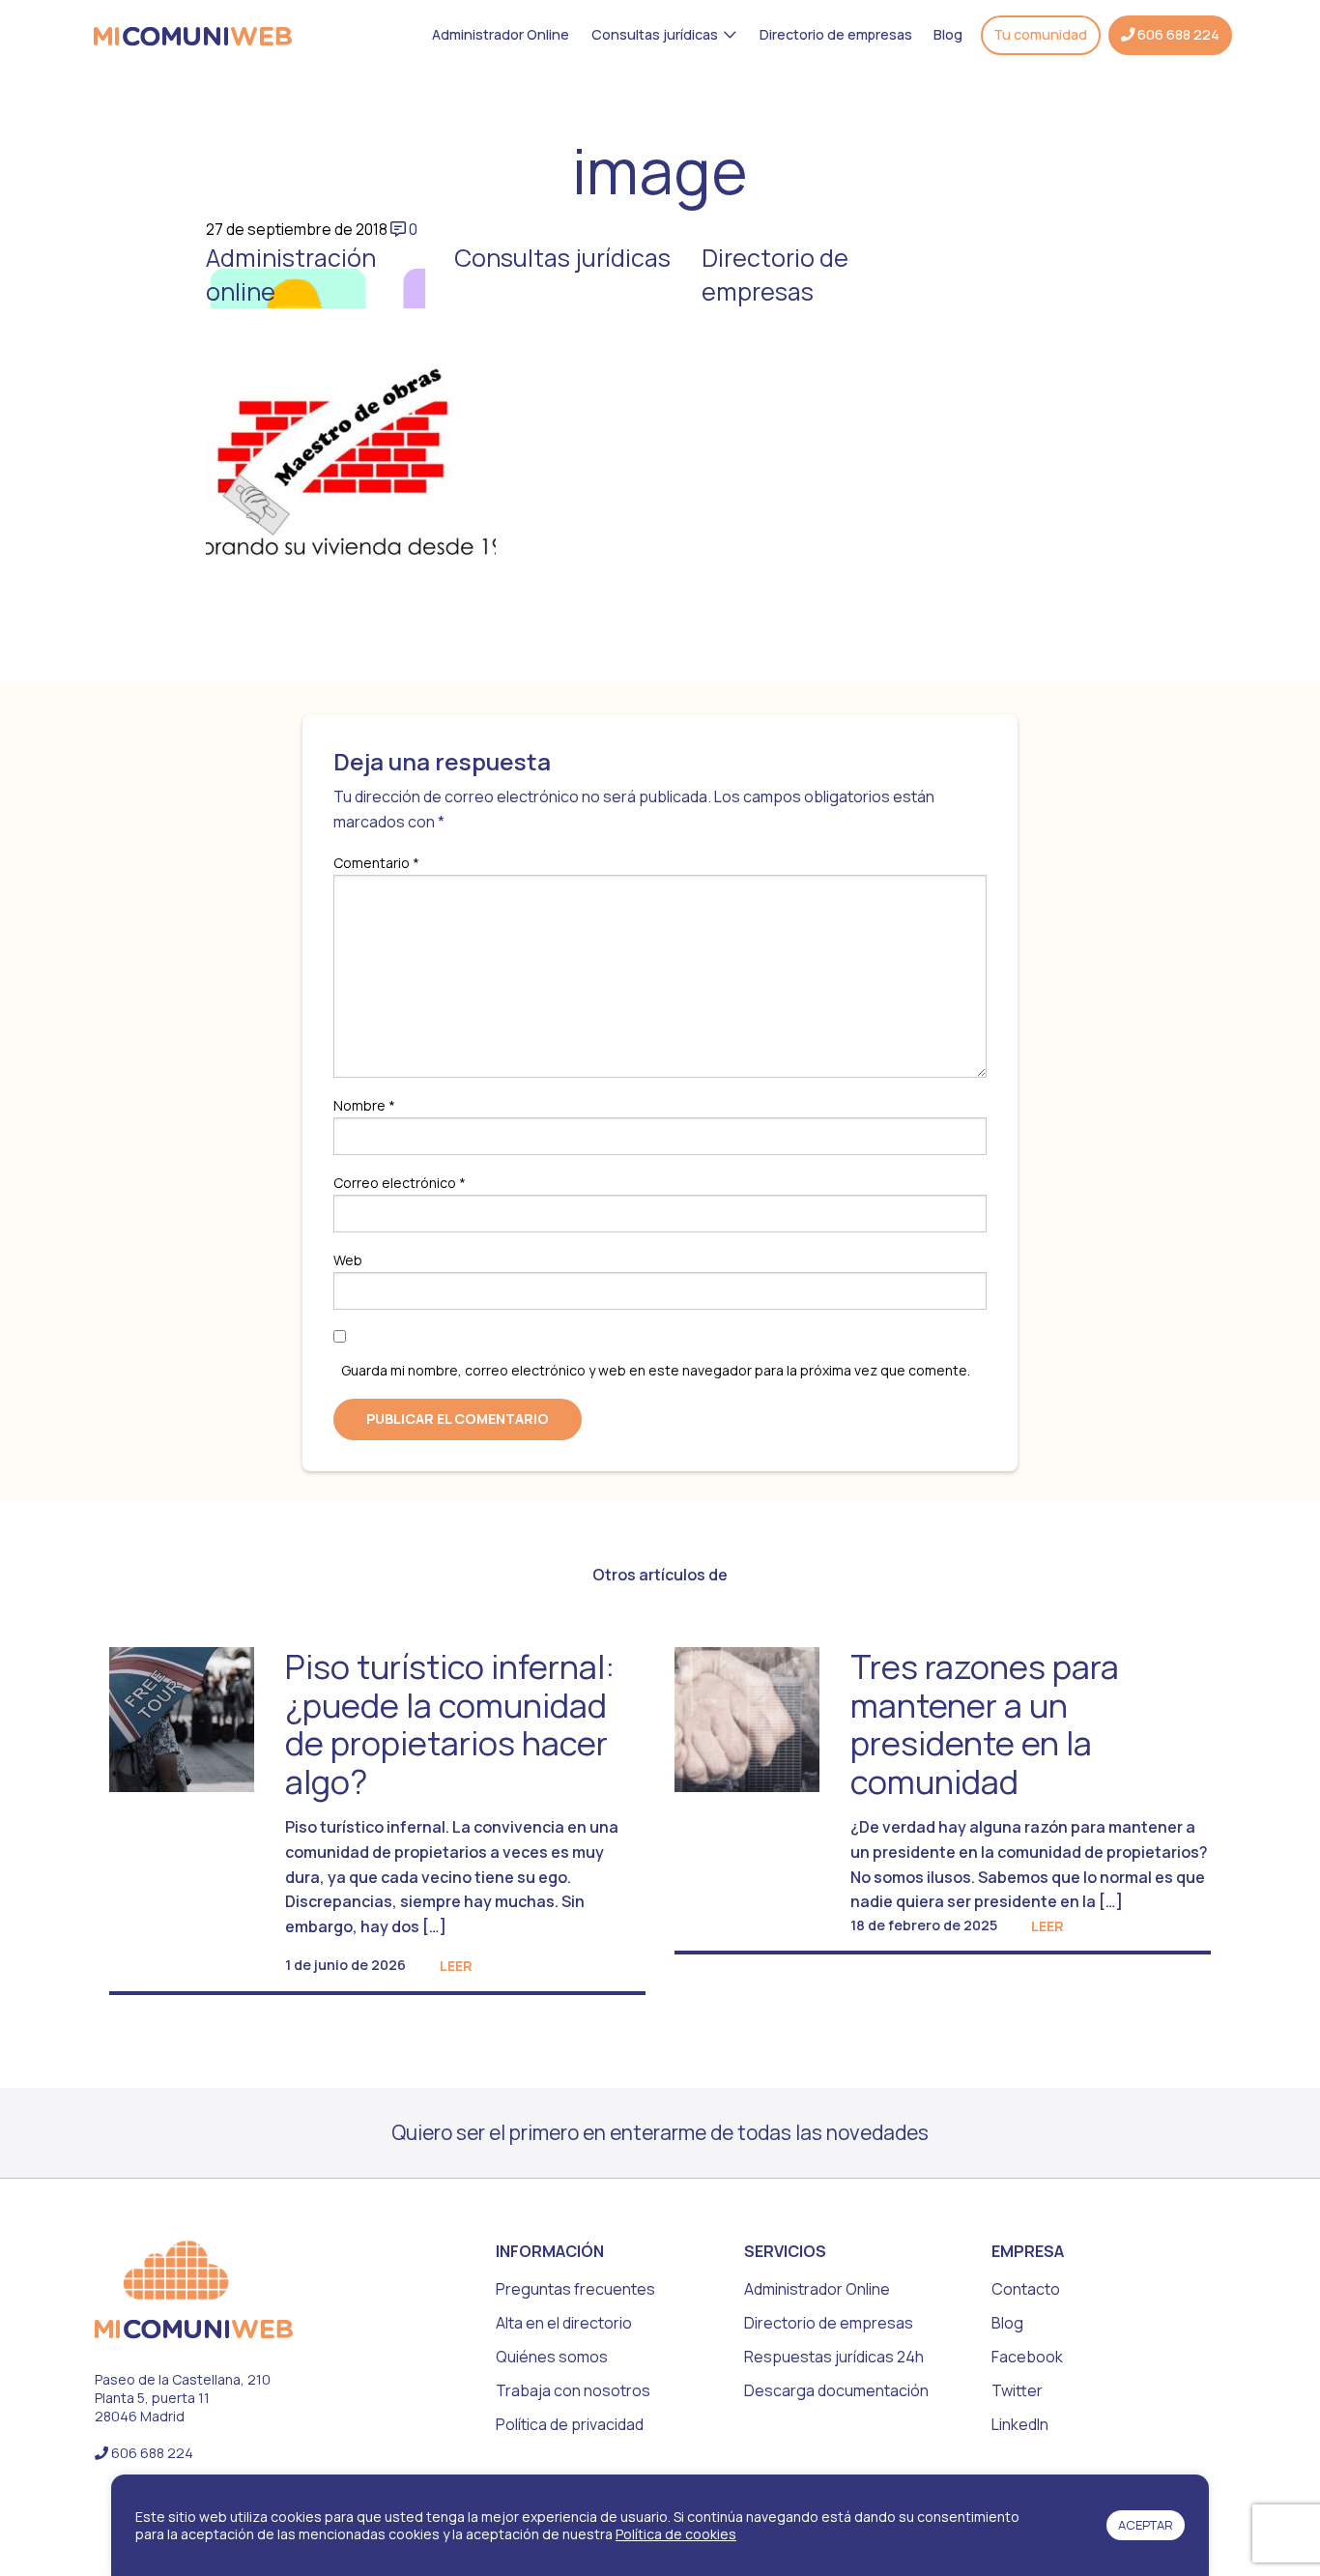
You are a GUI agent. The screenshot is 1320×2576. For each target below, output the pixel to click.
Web (348, 1260)
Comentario (376, 863)
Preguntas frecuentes (575, 2289)
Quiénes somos (552, 2357)
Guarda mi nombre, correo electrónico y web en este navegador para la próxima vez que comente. (656, 1370)
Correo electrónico (400, 1183)
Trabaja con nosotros (573, 2390)
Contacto (1026, 2289)
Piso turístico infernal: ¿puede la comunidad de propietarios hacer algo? (450, 1723)
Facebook (1027, 2357)
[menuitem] (501, 35)
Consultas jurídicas (655, 34)
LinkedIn (1020, 2424)
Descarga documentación (836, 2390)
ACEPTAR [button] (1146, 2525)
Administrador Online (501, 34)
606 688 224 (1177, 35)
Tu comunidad (1040, 35)
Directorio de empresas (836, 34)
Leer (456, 1966)
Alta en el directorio (564, 2323)
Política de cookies (676, 2534)
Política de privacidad (570, 2424)
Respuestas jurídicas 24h (834, 2357)
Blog (948, 34)
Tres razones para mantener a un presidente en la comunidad (985, 1723)
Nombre (364, 1105)
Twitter (1017, 2390)
